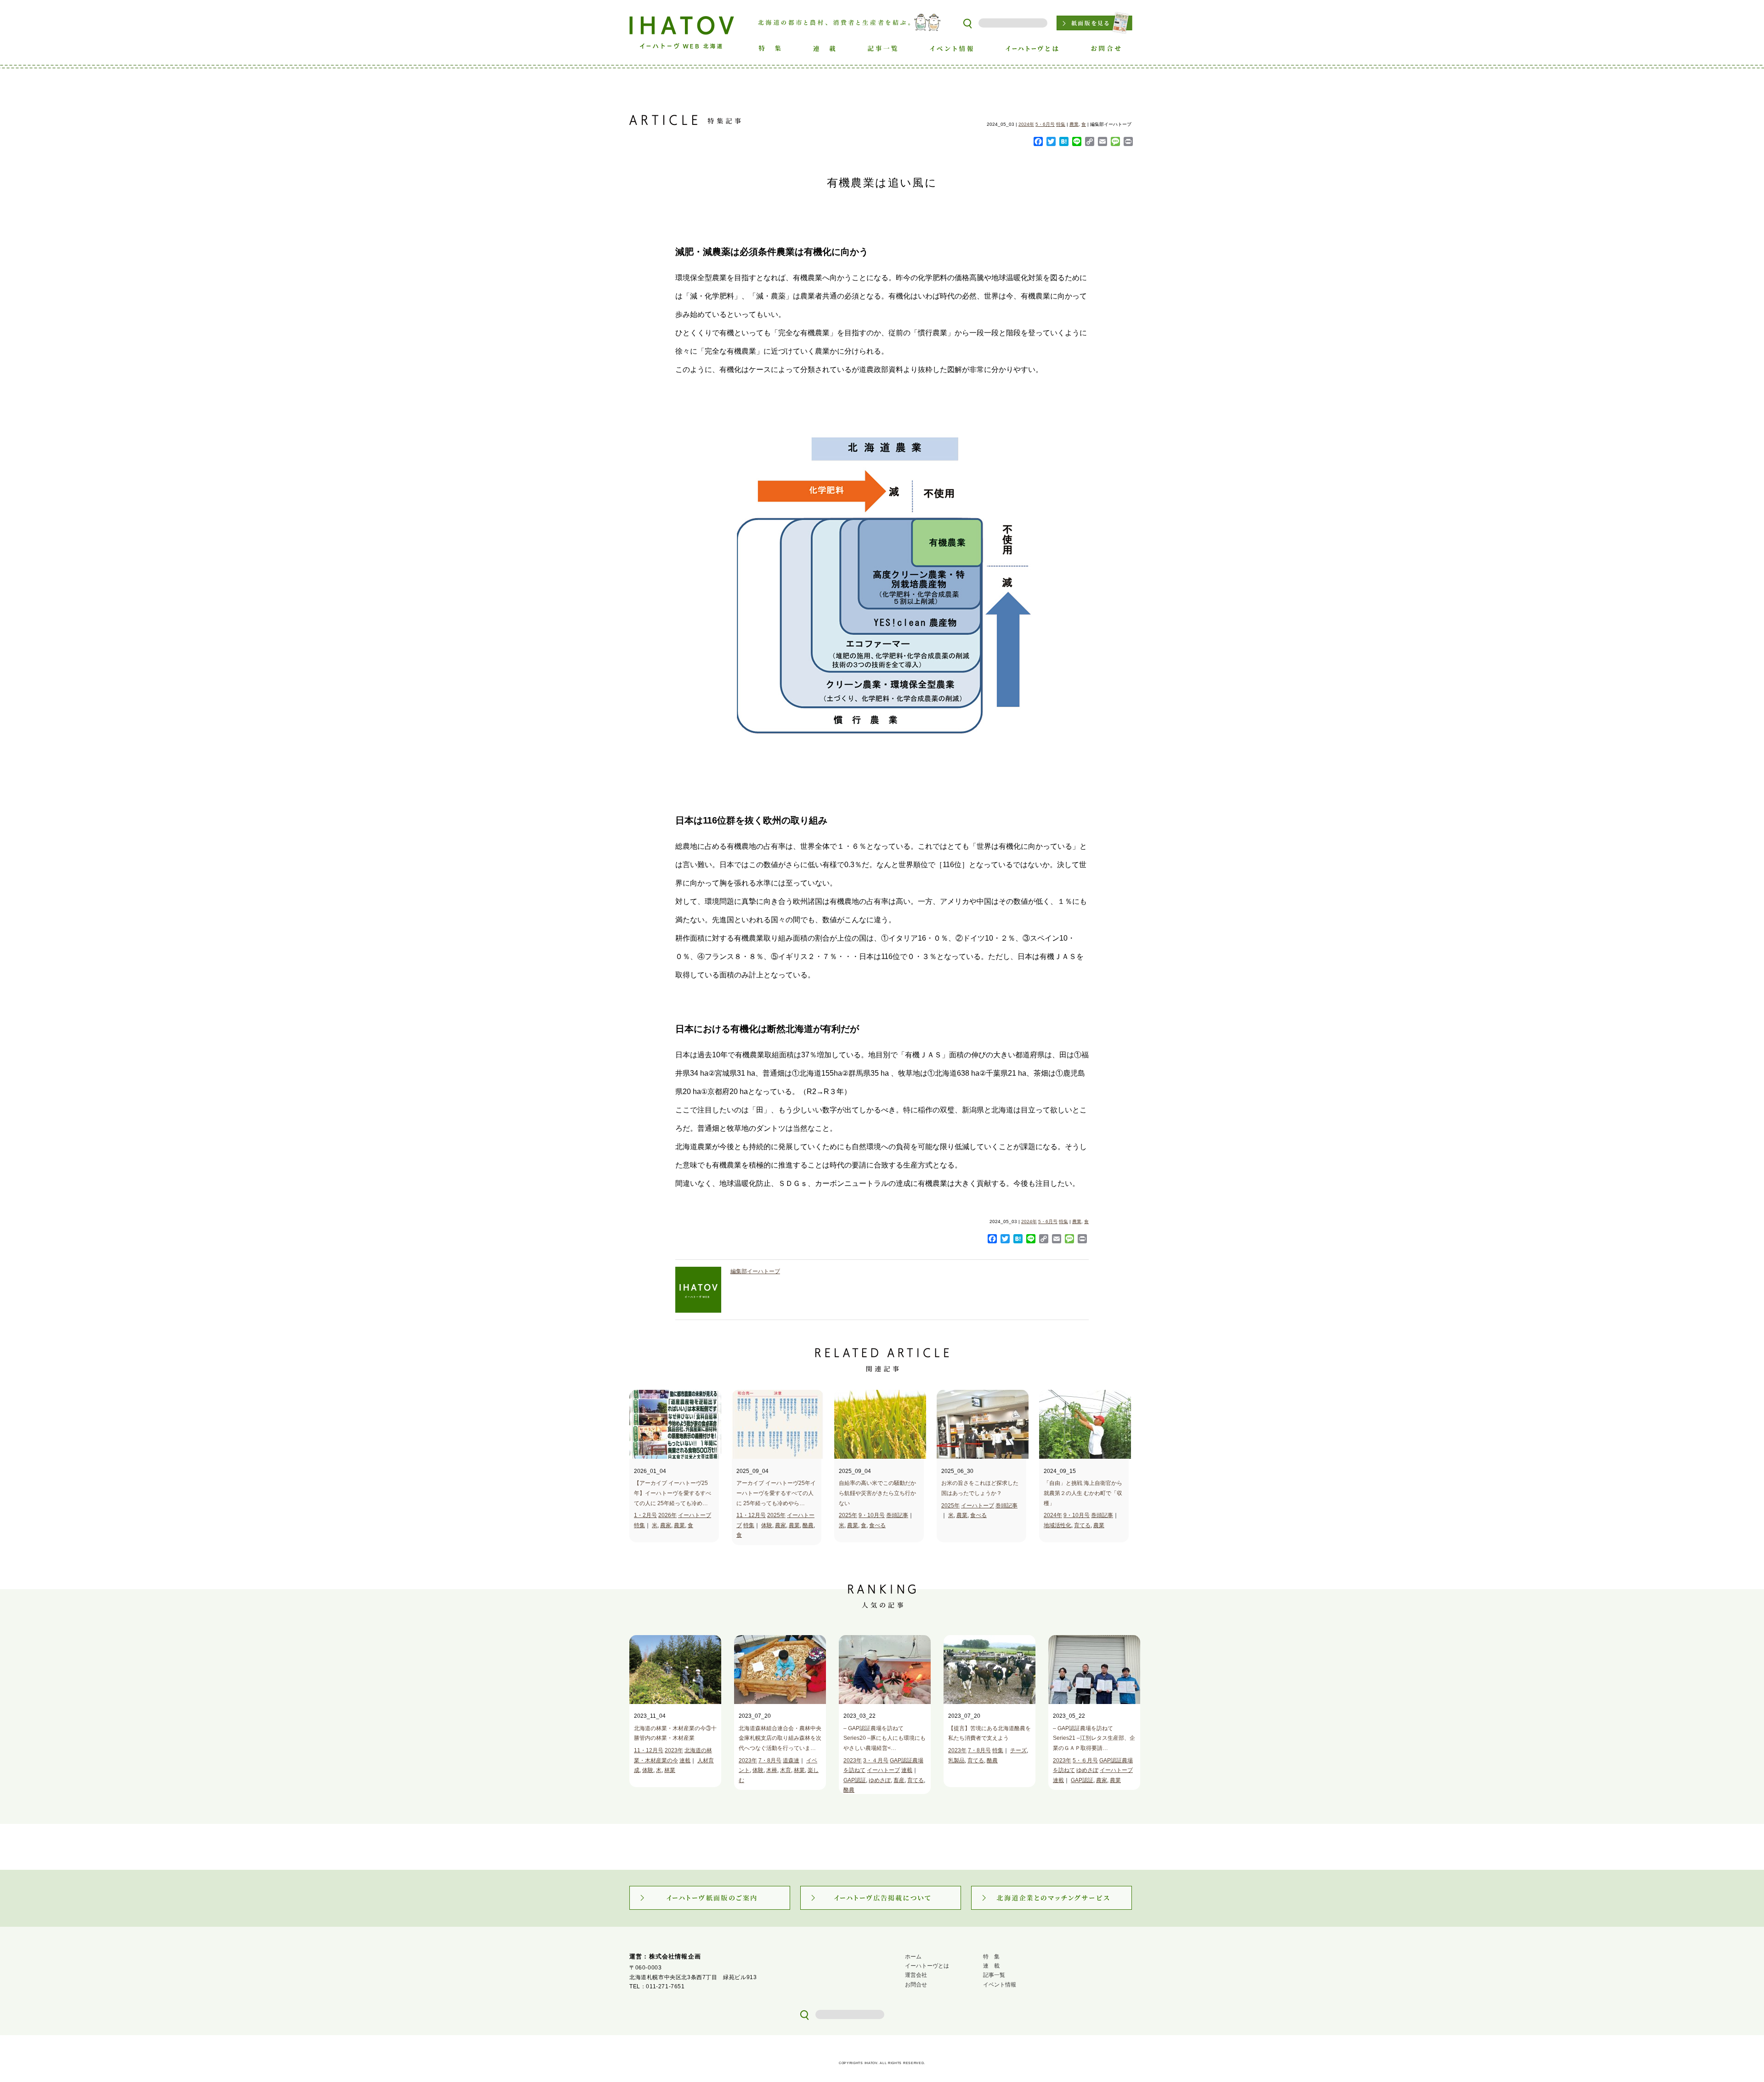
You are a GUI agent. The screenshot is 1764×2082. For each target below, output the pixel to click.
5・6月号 (1045, 124)
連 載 (991, 1966)
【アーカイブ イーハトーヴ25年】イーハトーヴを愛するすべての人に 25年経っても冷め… (673, 1493)
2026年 (667, 1515)
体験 (767, 1525)
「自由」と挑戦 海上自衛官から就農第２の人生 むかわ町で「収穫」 (1083, 1493)
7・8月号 (770, 1760)
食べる (877, 1525)
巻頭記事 (897, 1515)
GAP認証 (855, 1780)
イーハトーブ (695, 1515)
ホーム (913, 1957)
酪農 (808, 1525)
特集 (1061, 124)
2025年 (776, 1515)
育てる (1082, 1525)
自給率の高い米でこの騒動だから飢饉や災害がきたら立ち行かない (877, 1493)
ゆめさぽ (880, 1780)
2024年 (1026, 124)
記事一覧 (994, 1975)
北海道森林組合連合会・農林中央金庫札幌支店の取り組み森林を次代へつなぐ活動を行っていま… (780, 1738)
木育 (786, 1770)
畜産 (899, 1780)
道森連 (791, 1760)
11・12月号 (751, 1515)
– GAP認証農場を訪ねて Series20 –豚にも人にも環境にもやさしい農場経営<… (885, 1738)
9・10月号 (872, 1515)
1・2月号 (645, 1515)
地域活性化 (1057, 1525)
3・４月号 (876, 1760)
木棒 (772, 1770)
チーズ (1018, 1750)
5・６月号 (1085, 1760)
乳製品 (956, 1760)
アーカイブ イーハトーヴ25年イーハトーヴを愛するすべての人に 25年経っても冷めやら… (776, 1493)
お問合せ (916, 1985)
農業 (1074, 124)
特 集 (991, 1957)
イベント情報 (1000, 1985)
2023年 (674, 1750)
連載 (685, 1760)
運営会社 (916, 1975)
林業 (670, 1770)
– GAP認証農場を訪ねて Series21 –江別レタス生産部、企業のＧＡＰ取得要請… (1094, 1738)
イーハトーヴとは (927, 1966)
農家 (666, 1525)
